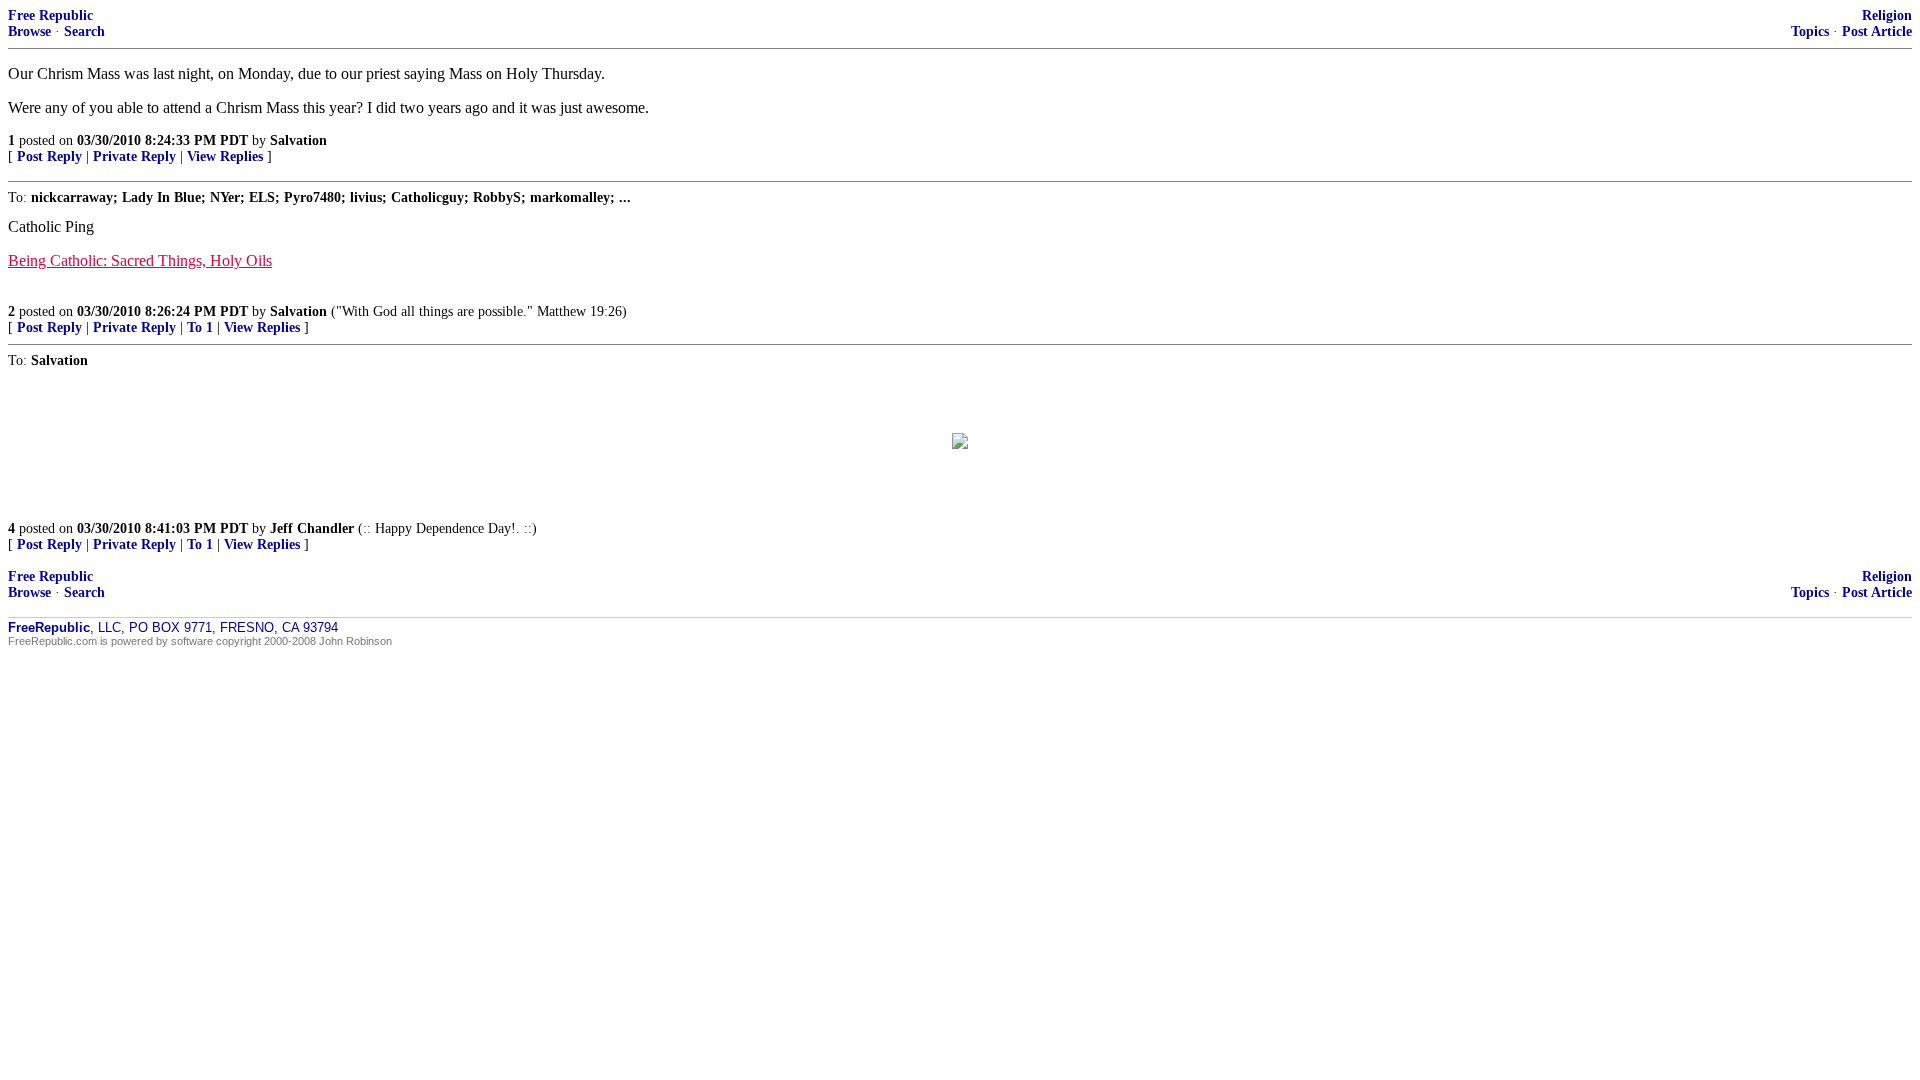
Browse (29, 31)
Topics (1810, 31)
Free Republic (50, 15)
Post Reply (49, 156)
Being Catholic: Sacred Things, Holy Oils (140, 260)
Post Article (1877, 31)
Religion (1887, 15)
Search (84, 31)
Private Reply (134, 156)
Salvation (298, 140)
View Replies (225, 156)
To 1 (200, 327)
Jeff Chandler (312, 528)
